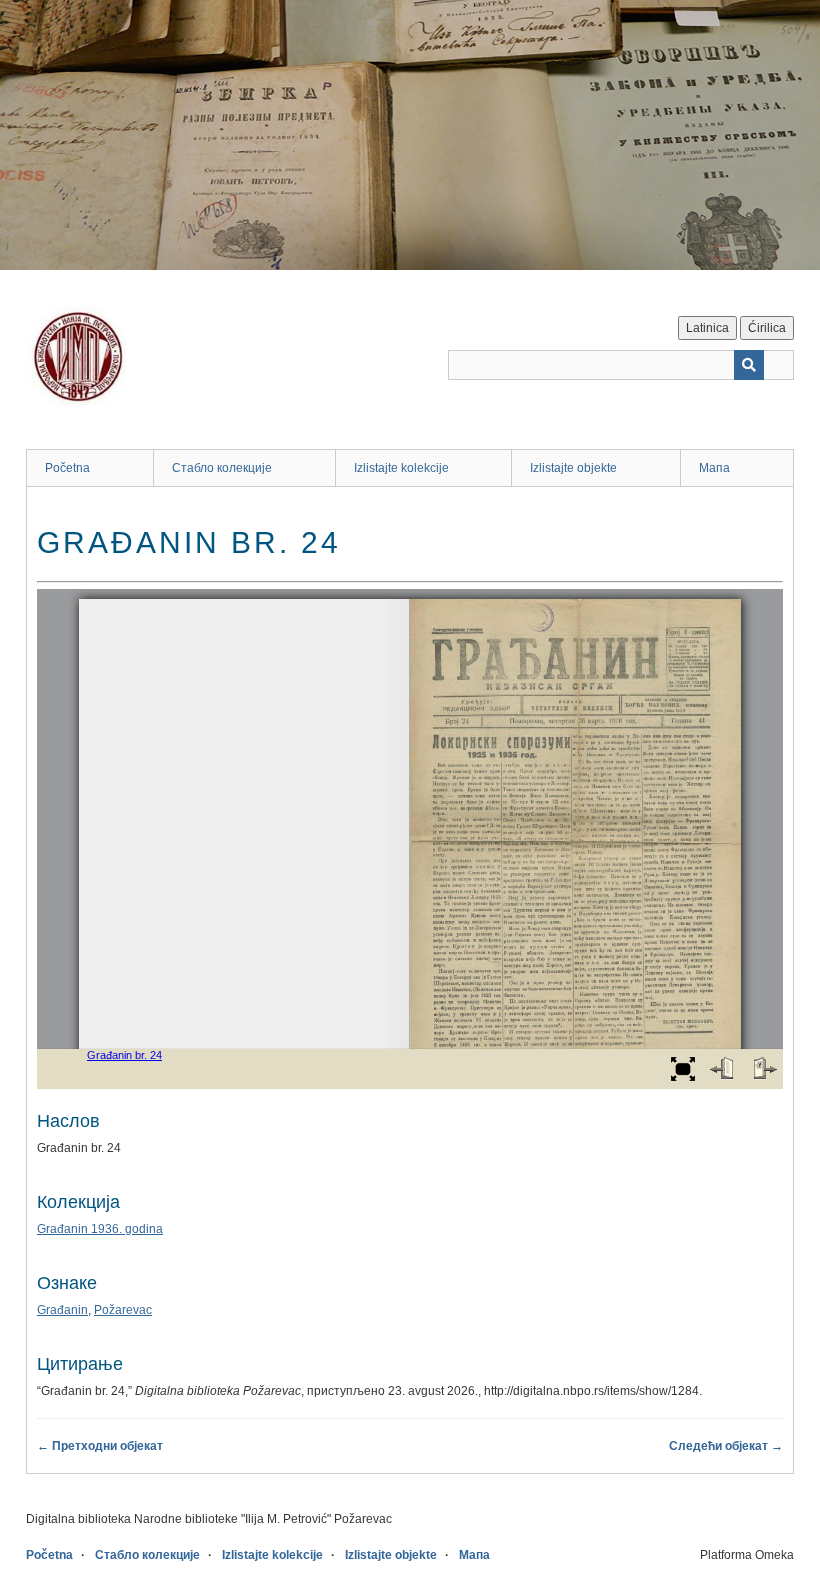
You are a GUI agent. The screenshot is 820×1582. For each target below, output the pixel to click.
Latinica (707, 328)
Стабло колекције (222, 468)
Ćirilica (767, 328)
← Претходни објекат (100, 1446)
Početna (67, 468)
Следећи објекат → (726, 1446)
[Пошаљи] (749, 365)
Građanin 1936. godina (100, 1229)
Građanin (62, 1310)
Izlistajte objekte (573, 468)
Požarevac (123, 1310)
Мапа (714, 468)
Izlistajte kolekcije (401, 468)
